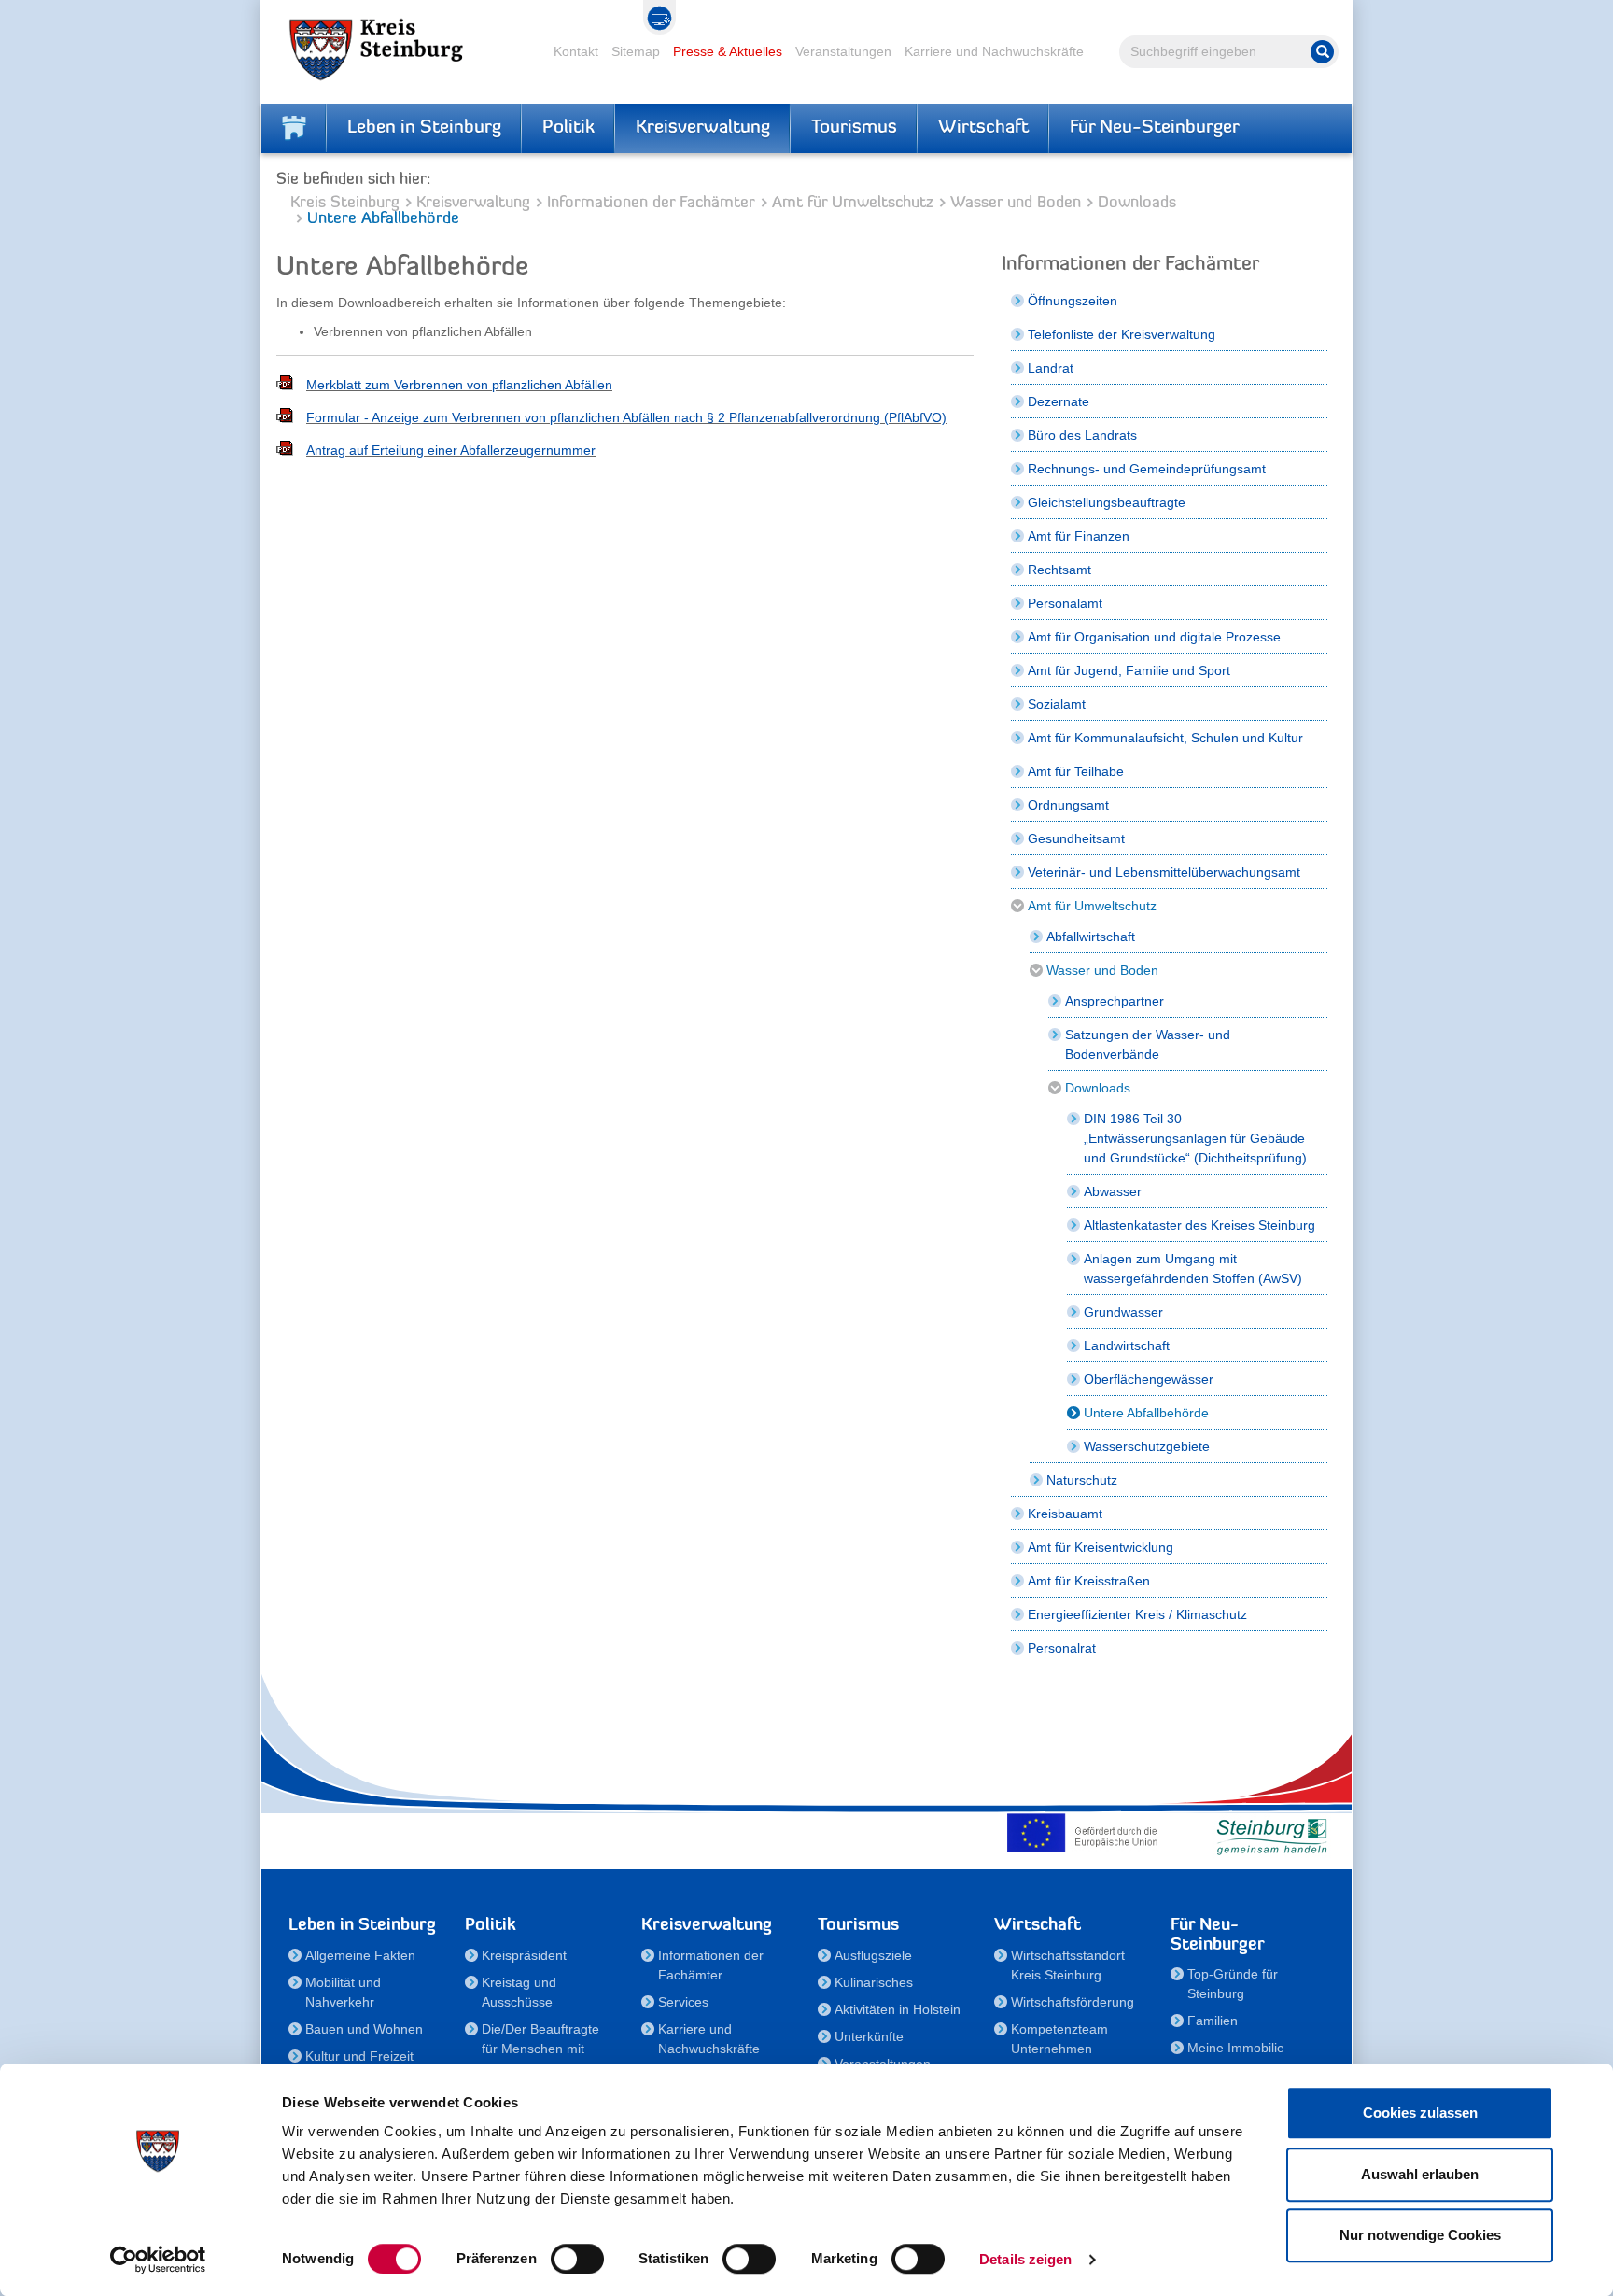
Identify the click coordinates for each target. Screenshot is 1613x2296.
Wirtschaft (983, 128)
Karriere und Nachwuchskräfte (994, 51)
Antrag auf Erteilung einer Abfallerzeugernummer (451, 450)
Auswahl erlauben (1420, 2174)
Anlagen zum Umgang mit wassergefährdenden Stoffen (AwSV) (1193, 1268)
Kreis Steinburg (345, 203)
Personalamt (1065, 603)
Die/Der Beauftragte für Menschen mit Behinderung (540, 2049)
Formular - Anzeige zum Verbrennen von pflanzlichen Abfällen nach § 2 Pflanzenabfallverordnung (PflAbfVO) (626, 417)
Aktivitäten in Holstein (898, 2009)
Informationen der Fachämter (651, 203)
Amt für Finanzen (1079, 536)
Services (683, 2002)
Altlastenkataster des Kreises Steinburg (1199, 1225)
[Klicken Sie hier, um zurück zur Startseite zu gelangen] (294, 128)
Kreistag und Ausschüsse (519, 1992)
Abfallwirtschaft (1091, 937)
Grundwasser (1123, 1312)
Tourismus (854, 128)
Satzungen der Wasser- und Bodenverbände (1148, 1044)
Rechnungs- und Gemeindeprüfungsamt (1147, 469)
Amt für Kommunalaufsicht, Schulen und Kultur (1165, 738)
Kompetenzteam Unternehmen (1059, 2039)
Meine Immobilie (1236, 2048)
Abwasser (1113, 1191)
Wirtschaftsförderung (1073, 2002)
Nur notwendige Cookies (1420, 2235)
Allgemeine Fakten (360, 1955)
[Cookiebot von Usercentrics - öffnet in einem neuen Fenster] (158, 2260)
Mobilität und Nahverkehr (343, 1992)
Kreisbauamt (1065, 1514)
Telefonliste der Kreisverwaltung (1122, 334)
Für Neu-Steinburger (1155, 128)
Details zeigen (1025, 2259)
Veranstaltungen (843, 51)
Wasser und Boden (1016, 203)
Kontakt (576, 51)
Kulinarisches (874, 1982)
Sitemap (636, 51)
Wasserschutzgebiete (1147, 1446)
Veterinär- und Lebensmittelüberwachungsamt (1164, 872)
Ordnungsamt (1068, 805)
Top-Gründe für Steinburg (1233, 1984)
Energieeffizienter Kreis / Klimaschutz (1137, 1614)
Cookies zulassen (1420, 2113)
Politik (568, 128)
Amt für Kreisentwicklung (1101, 1547)
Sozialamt (1057, 704)
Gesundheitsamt (1076, 838)
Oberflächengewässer (1149, 1379)
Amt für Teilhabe (1076, 771)
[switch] (577, 2259)
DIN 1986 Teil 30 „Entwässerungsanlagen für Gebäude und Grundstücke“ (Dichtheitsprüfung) (1195, 1138)
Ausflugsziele (873, 1955)
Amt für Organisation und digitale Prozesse (1154, 637)
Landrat (1051, 368)
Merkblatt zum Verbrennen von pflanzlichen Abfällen (459, 385)
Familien (1213, 2021)
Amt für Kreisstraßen (1089, 1581)
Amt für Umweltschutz (853, 203)
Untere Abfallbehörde (1146, 1413)
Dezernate (1059, 401)
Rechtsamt (1059, 570)
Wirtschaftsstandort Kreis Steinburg (1068, 1965)
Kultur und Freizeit (359, 2056)
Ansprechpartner (1115, 1001)
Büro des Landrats (1082, 435)
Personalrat (1062, 1648)
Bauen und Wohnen (364, 2029)
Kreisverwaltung (703, 128)
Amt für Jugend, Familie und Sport (1129, 670)
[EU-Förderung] (1087, 1833)
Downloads (1137, 203)
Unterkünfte (869, 2036)
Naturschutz (1082, 1480)
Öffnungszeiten (1073, 301)
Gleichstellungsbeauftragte (1107, 502)
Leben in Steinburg (424, 128)
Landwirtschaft (1127, 1345)
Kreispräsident (524, 1955)
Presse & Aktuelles (728, 51)
